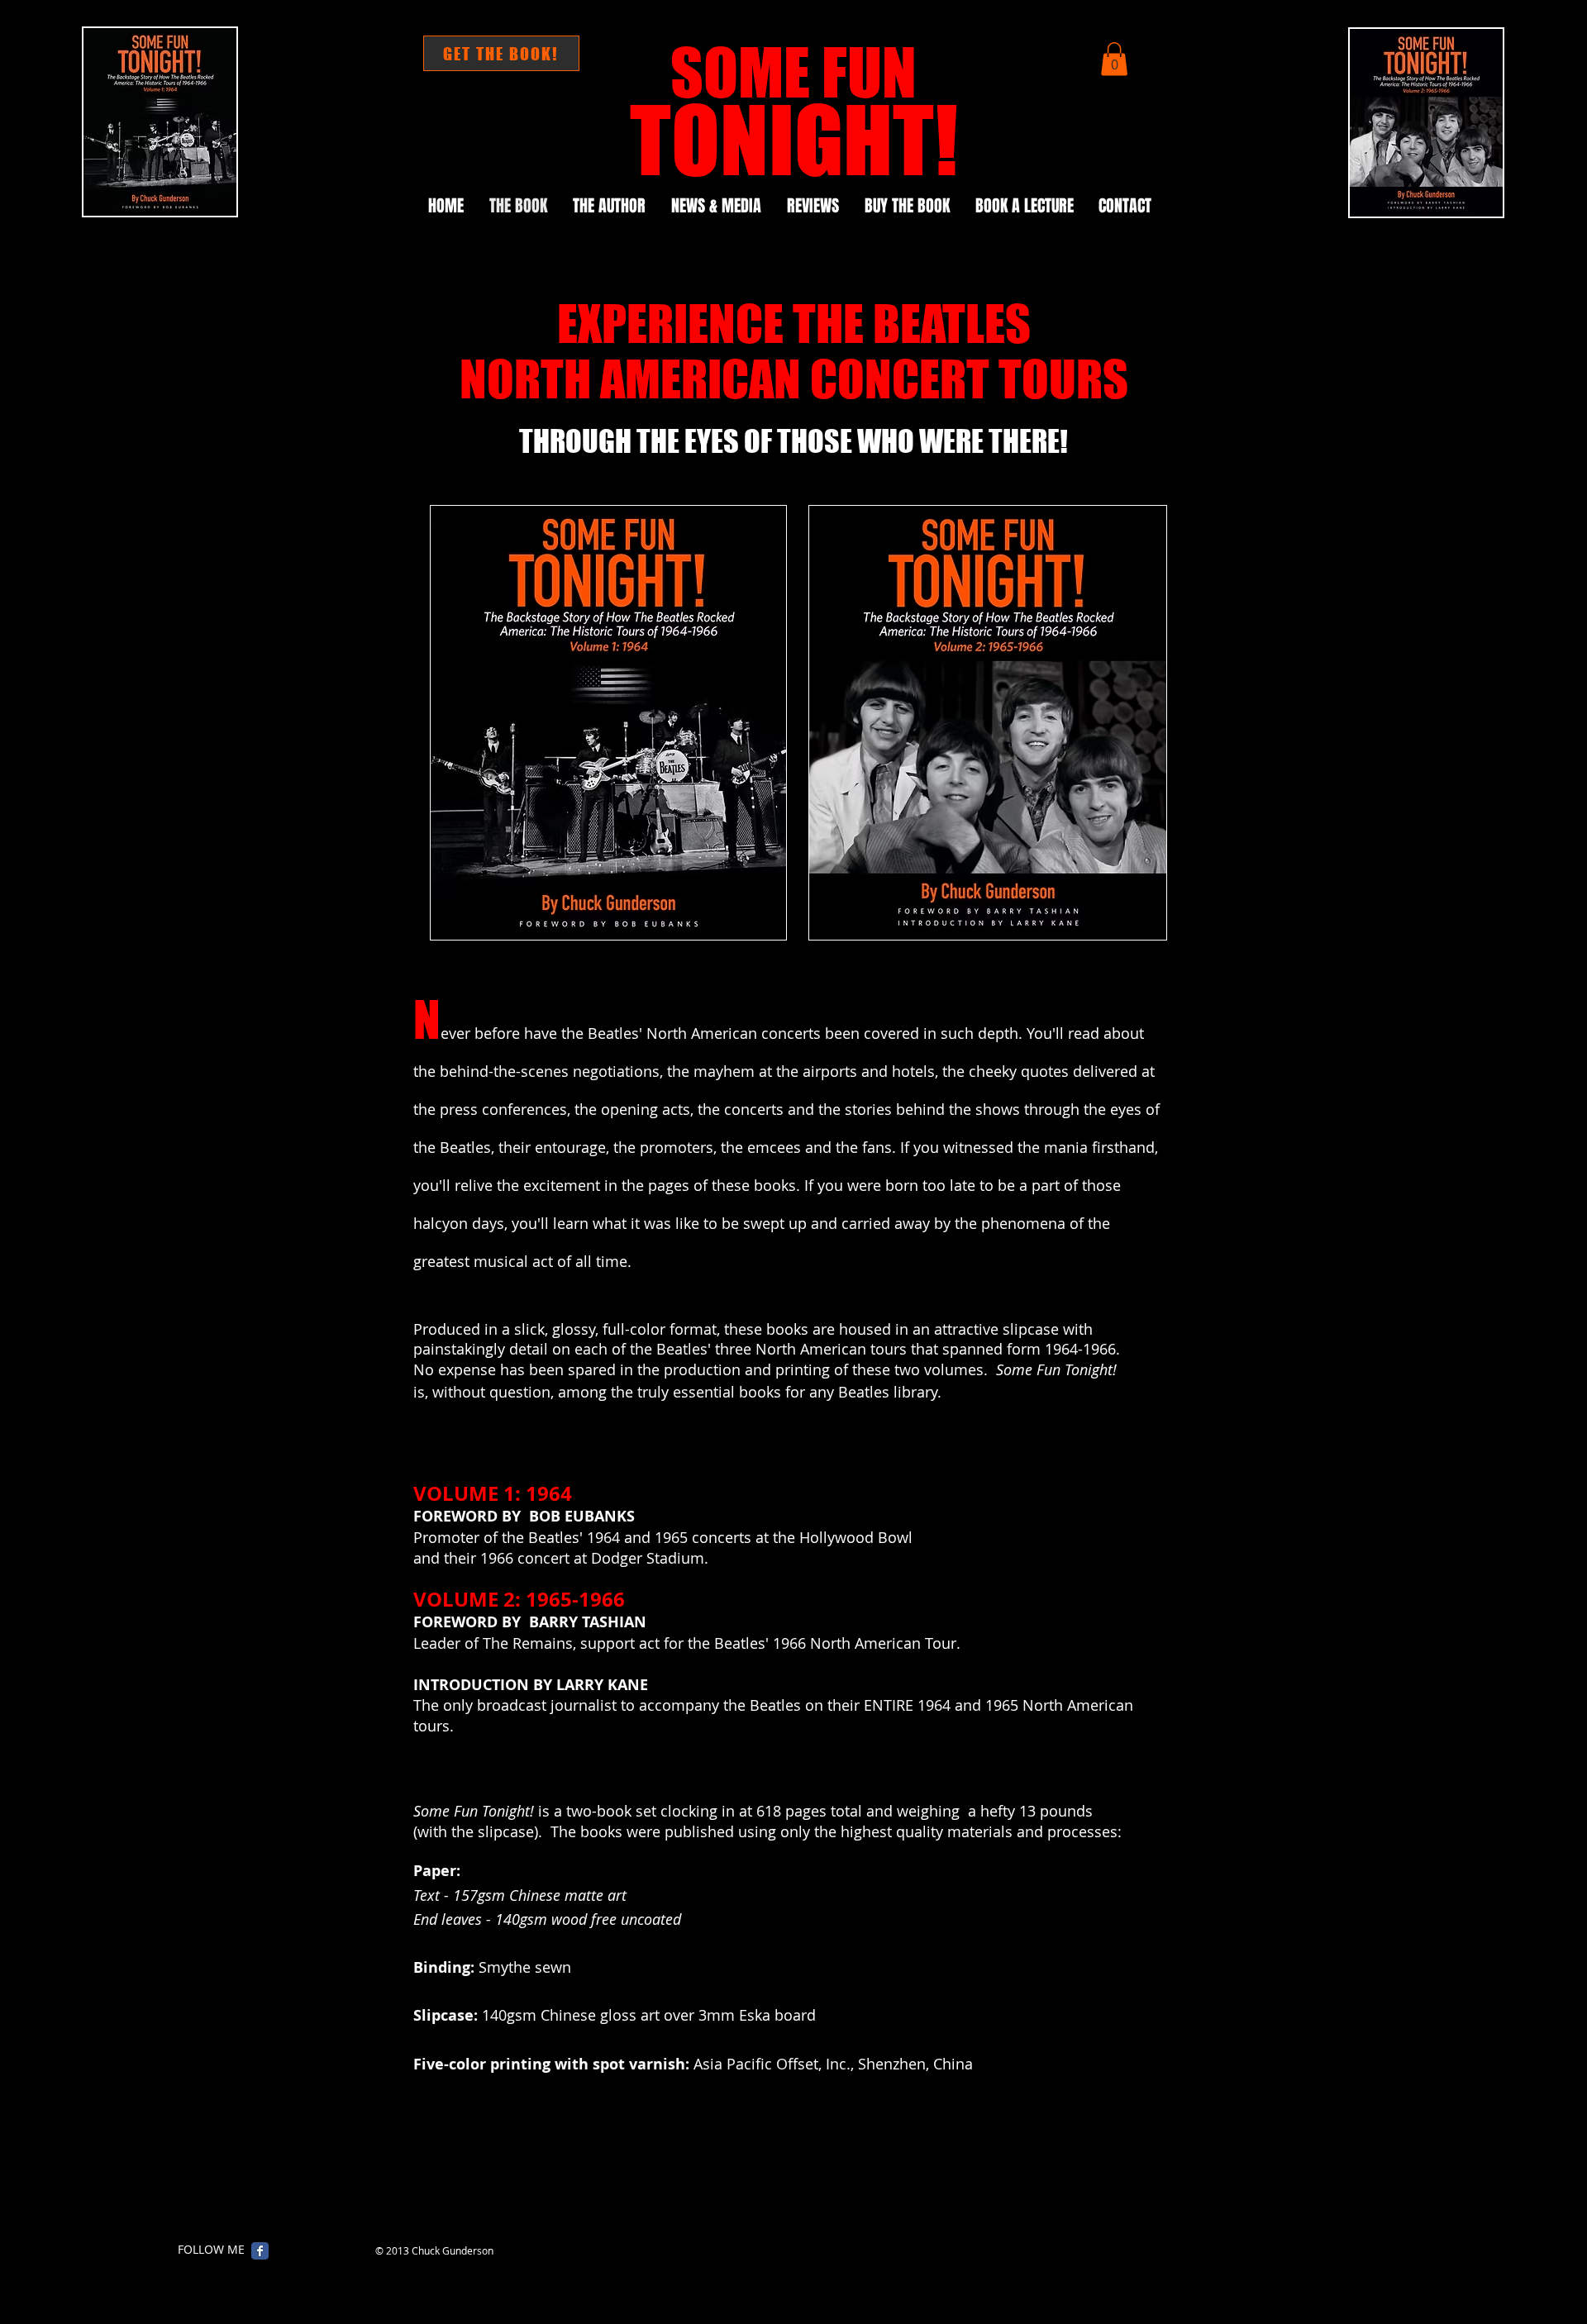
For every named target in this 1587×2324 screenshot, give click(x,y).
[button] (1114, 59)
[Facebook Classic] (260, 2251)
